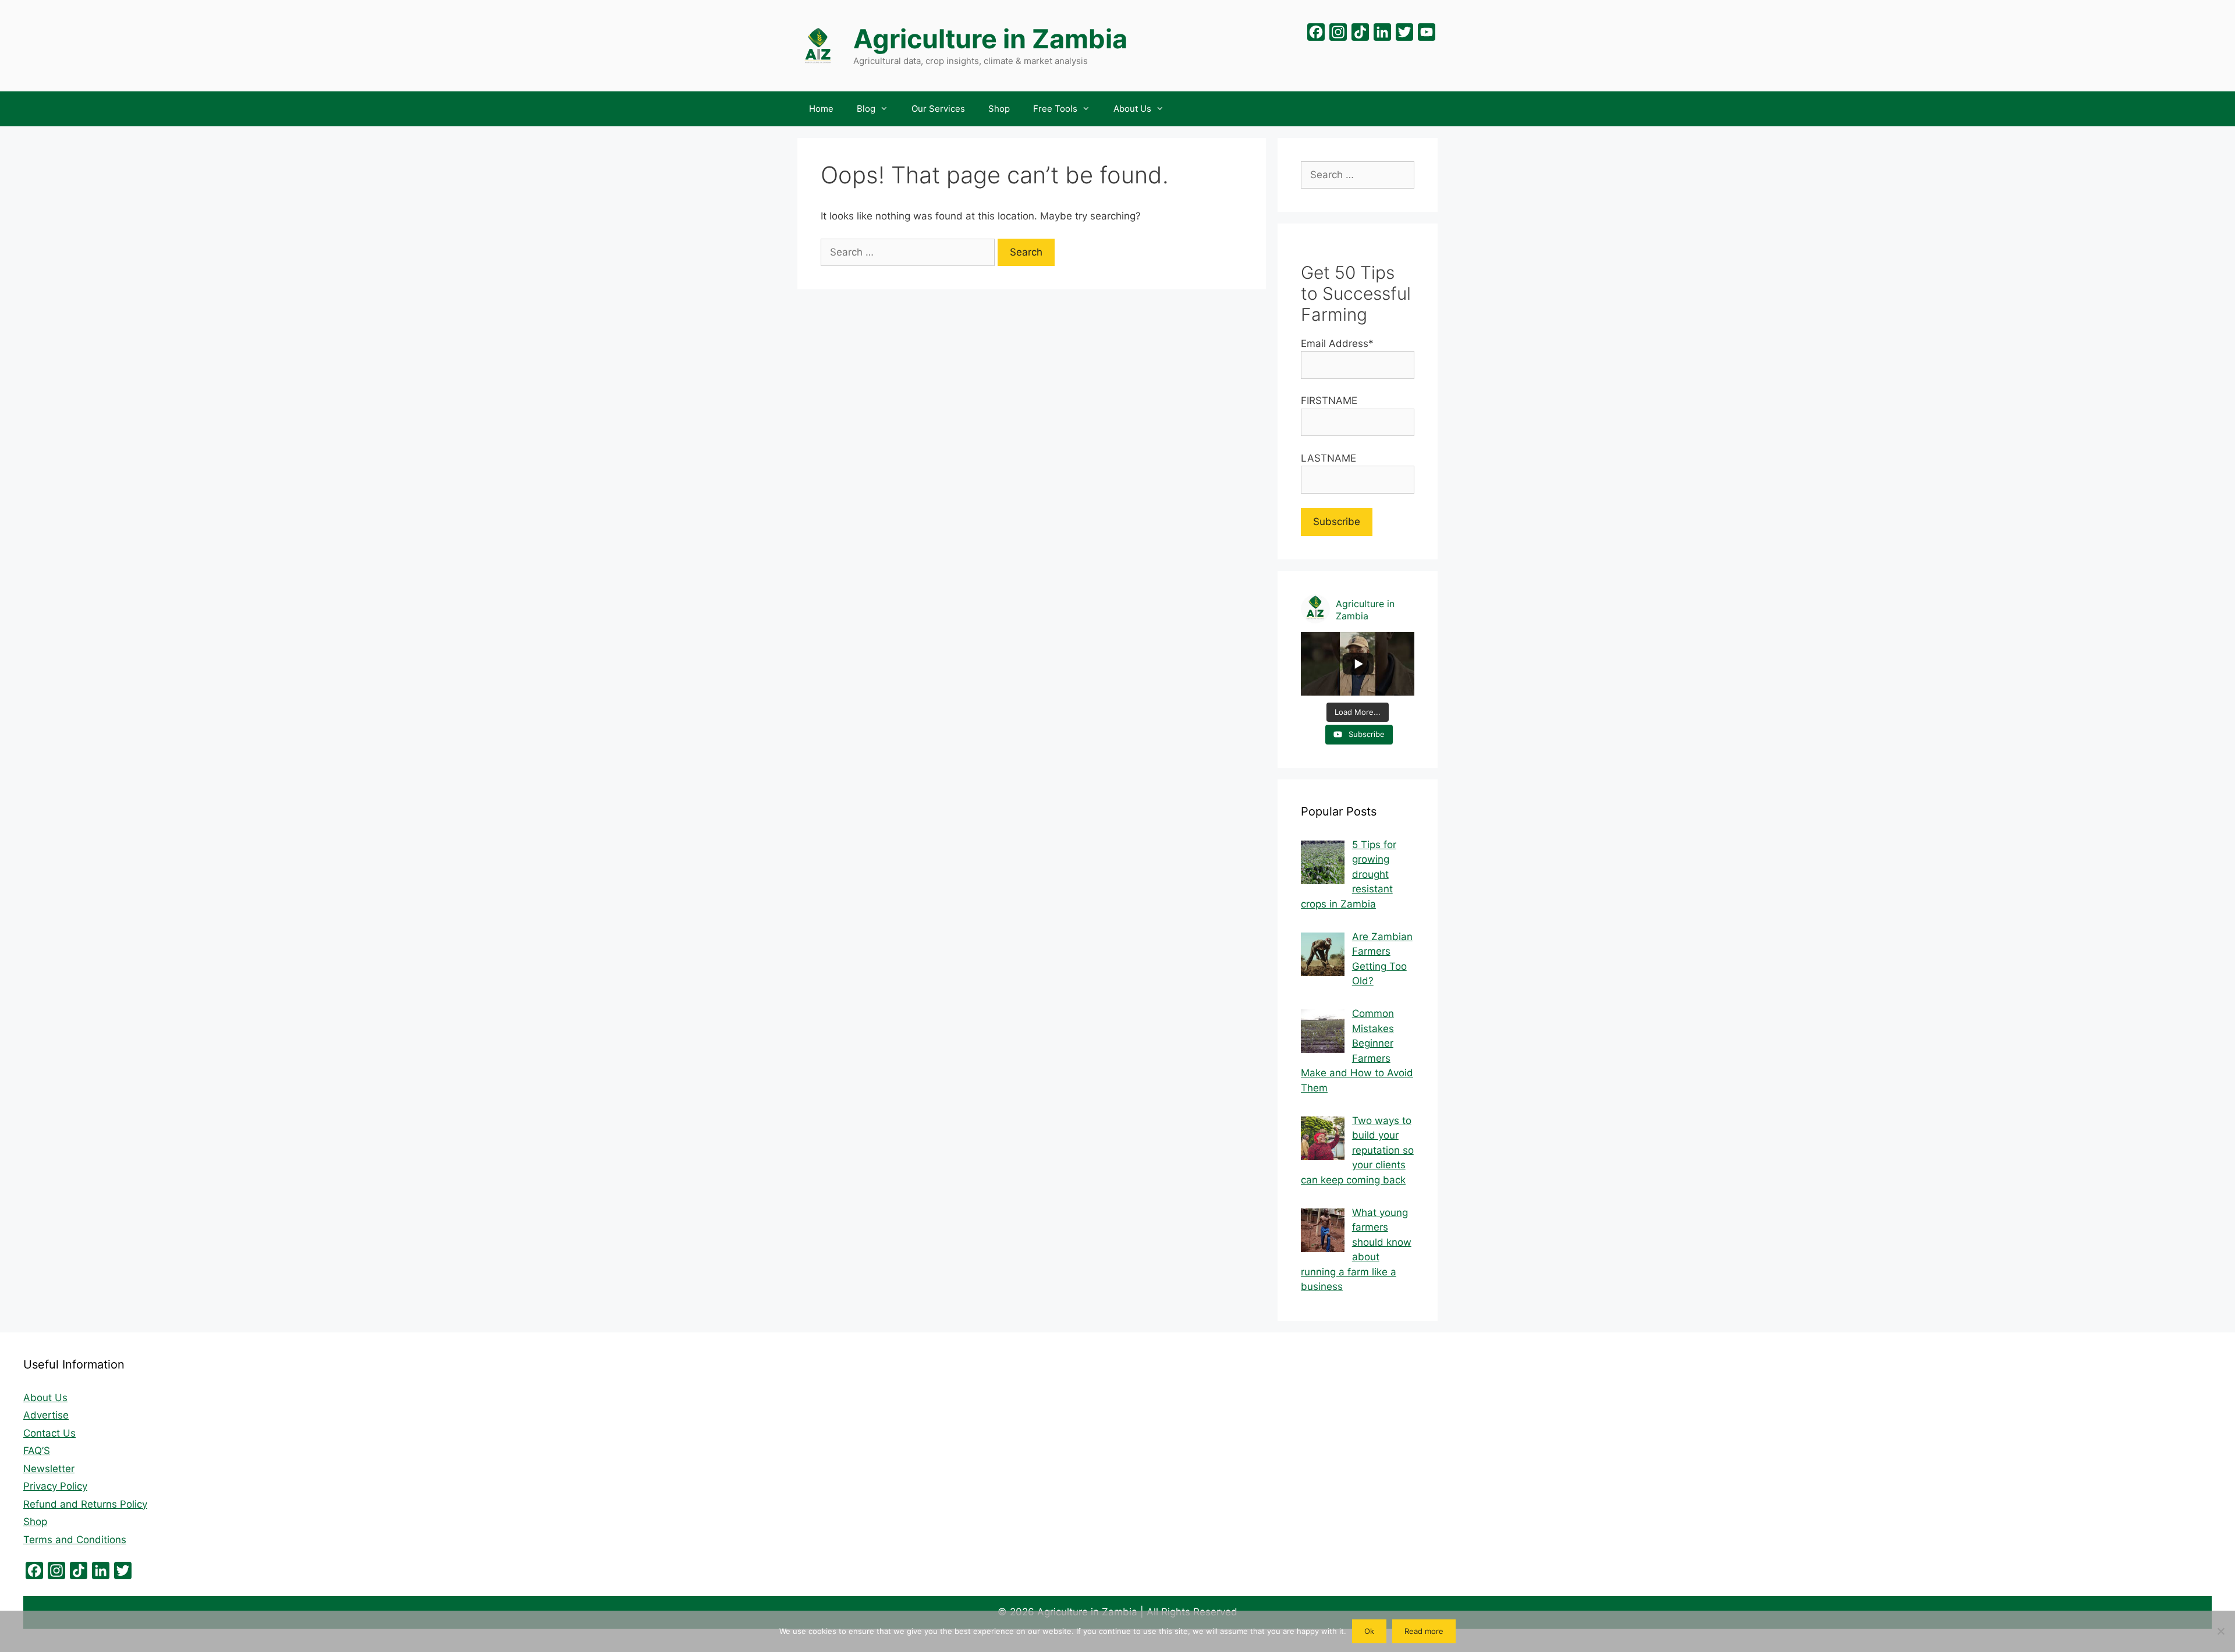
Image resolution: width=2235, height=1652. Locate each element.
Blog (866, 109)
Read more (1424, 1631)
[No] (2220, 1631)
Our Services (938, 109)
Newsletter (49, 1469)
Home (821, 109)
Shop (999, 109)
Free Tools (1055, 109)
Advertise (46, 1415)
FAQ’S (37, 1451)
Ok (1369, 1631)
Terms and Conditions (75, 1540)
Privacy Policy (55, 1486)
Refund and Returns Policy (85, 1504)
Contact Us (49, 1433)
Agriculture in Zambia (990, 39)
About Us (1132, 109)
